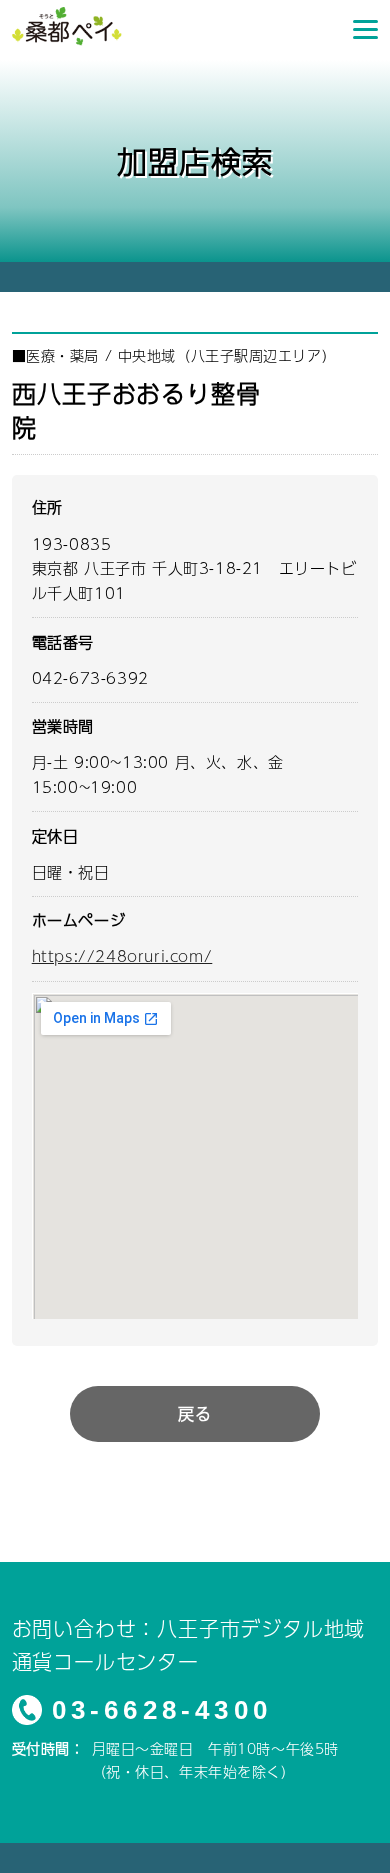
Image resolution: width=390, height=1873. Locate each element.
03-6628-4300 (162, 1710)
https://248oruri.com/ (122, 955)
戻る (194, 1413)
